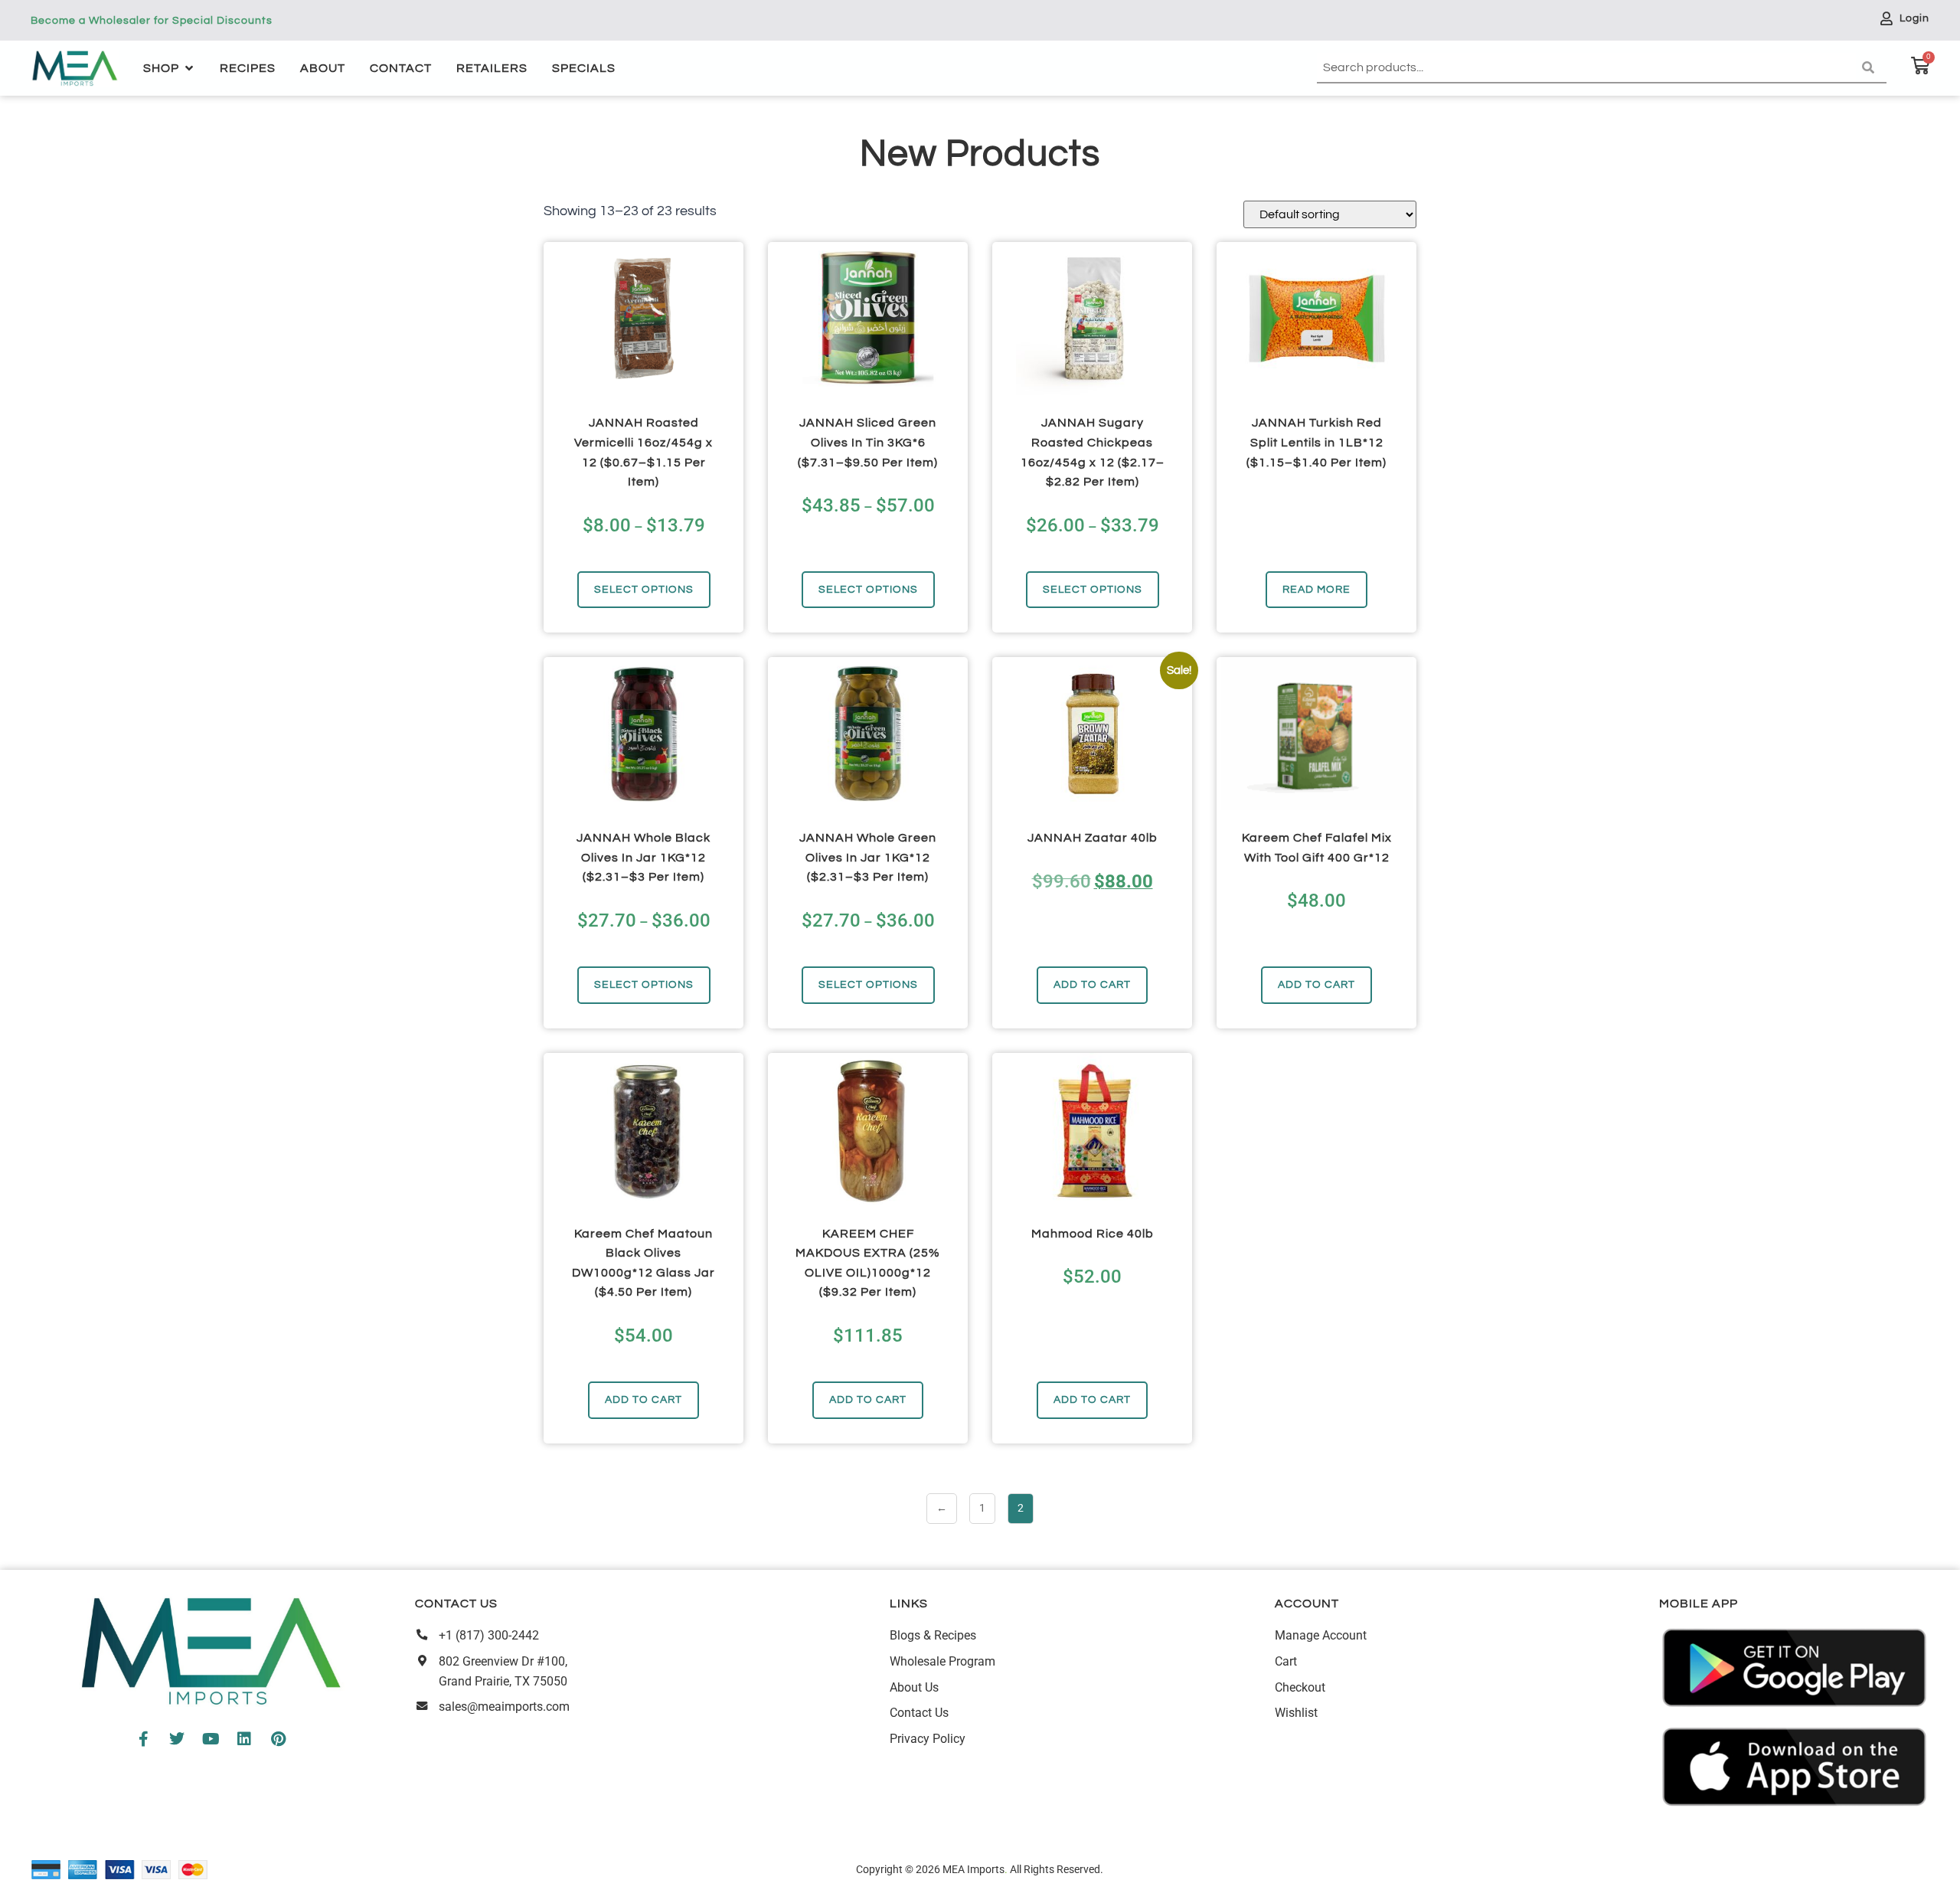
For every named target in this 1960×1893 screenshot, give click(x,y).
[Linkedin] (244, 1739)
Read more (1316, 589)
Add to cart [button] (1092, 984)
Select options (644, 589)
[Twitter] (177, 1739)
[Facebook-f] (143, 1739)
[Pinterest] (278, 1739)
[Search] (1871, 68)
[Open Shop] (189, 68)
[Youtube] (211, 1739)
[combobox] (1586, 68)
